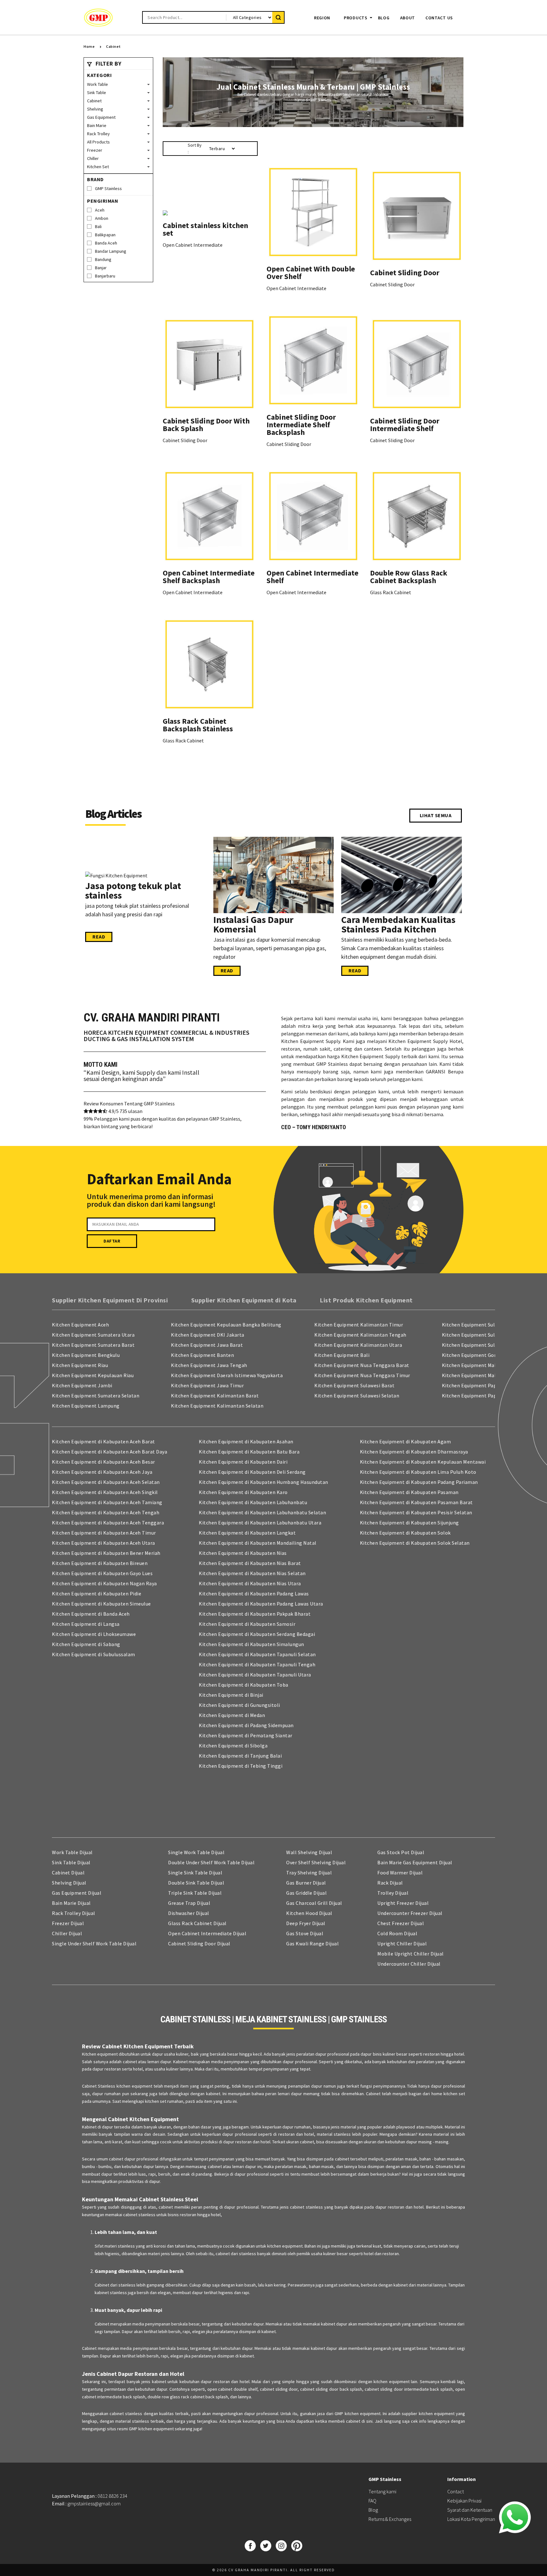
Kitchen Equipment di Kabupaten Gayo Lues (102, 1573)
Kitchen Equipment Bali (342, 1355)
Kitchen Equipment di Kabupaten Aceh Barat (104, 1441)
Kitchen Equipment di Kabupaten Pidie (97, 1593)
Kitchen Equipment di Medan (232, 1715)
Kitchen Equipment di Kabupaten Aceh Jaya (102, 1472)
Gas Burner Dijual (306, 1883)
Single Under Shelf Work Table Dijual (94, 1943)
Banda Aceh (106, 243)
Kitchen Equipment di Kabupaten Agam (406, 1441)
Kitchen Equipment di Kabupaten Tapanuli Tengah (257, 1664)
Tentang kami (382, 2491)
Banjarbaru (105, 276)
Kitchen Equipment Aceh (80, 1325)
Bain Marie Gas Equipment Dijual (415, 1862)
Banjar (101, 268)
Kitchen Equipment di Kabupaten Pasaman (409, 1492)
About (408, 18)
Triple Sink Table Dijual (195, 1893)
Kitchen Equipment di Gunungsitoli (239, 1705)
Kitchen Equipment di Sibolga (233, 1746)
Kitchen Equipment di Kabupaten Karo (243, 1492)
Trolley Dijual (393, 1893)
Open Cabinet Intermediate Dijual (207, 1933)
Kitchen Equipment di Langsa (86, 1624)
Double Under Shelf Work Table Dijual (211, 1862)
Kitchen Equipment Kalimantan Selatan (217, 1406)
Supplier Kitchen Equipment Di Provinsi (110, 1300)
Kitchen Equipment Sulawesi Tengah (484, 1325)
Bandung (103, 259)
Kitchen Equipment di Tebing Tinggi (241, 1766)
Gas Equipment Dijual (77, 1893)
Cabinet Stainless (99, 2086)
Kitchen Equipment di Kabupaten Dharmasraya (414, 1452)
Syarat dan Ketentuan (470, 2510)
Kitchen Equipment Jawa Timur (207, 1385)
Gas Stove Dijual (305, 1933)
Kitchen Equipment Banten (202, 1355)
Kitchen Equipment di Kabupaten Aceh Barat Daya (110, 1452)
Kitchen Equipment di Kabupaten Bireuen (100, 1563)
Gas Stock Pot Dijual (401, 1852)
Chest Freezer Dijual (401, 1923)
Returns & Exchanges (390, 2519)
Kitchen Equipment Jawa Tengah (209, 1365)
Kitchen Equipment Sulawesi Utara (482, 1345)
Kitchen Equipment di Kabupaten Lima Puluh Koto (418, 1472)
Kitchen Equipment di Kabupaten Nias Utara (250, 1583)
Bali (98, 226)
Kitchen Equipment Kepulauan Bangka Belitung (226, 1325)
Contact (456, 2491)
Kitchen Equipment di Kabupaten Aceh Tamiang (107, 1502)
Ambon (102, 218)
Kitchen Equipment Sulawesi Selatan (357, 1396)
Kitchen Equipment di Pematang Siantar (246, 1735)
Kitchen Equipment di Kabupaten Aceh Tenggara (108, 1523)
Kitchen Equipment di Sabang (86, 1644)
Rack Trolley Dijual (74, 1913)
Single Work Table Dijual (196, 1852)
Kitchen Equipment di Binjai (231, 1695)
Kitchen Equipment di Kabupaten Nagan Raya (104, 1583)
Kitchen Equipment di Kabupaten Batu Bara (249, 1452)
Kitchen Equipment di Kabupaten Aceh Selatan (106, 1482)
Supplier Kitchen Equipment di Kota (244, 1300)
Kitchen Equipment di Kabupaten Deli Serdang (252, 1472)
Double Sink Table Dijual (196, 1883)
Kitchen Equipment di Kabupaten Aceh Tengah (106, 1512)
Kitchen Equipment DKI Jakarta (208, 1335)
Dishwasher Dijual (189, 1913)
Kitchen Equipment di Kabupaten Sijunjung (409, 1523)
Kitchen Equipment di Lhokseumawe (94, 1634)
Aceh (100, 210)
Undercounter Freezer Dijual (410, 1913)
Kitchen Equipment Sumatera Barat (93, 1345)
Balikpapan (105, 235)
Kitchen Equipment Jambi (82, 1385)
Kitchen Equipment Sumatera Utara (93, 1335)
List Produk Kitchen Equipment (366, 1300)
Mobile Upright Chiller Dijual (411, 1954)
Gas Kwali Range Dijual (312, 1943)
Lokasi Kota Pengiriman (471, 2519)
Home (89, 46)
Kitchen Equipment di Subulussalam (94, 1654)
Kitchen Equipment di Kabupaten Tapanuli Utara (255, 1675)
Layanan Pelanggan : (90, 2496)
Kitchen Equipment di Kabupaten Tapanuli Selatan (257, 1654)
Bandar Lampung (111, 251)
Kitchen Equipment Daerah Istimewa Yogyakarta (227, 1375)
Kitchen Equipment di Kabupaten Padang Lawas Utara (261, 1604)
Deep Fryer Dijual (306, 1923)
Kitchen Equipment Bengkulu (86, 1355)
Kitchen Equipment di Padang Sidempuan (246, 1725)
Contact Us (439, 18)
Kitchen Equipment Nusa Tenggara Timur (362, 1375)
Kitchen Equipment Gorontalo (477, 1355)
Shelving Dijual (69, 1883)
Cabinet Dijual (68, 1873)
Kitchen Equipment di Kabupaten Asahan (246, 1441)
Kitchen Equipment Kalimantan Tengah (360, 1335)
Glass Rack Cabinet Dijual (197, 1923)
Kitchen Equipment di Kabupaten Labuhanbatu (253, 1502)
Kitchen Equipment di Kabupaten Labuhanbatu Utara (260, 1523)
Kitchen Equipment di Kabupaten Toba (244, 1685)
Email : (86, 2503)
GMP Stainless (108, 188)
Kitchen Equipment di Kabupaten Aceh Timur (104, 1533)
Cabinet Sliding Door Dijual (199, 1943)
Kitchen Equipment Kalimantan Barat (215, 1396)
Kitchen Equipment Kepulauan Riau (93, 1375)
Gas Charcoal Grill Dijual (314, 1903)
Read (99, 937)
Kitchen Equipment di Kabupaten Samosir (247, 1624)
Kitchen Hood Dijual (309, 1913)
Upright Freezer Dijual (403, 1903)
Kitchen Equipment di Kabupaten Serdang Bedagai (257, 1634)
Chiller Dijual (67, 1933)
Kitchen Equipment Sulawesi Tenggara (487, 1335)
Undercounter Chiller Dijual (409, 1964)
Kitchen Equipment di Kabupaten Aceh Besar (104, 1462)
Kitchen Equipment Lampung (86, 1406)
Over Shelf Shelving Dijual (316, 1862)
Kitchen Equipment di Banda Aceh (91, 1614)
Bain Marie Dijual (71, 1903)
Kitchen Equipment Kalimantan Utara (358, 1345)
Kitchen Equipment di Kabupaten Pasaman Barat (416, 1502)
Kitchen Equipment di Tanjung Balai (240, 1756)
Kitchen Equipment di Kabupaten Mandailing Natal (258, 1543)
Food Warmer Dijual (400, 1873)
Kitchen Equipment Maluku (473, 1365)
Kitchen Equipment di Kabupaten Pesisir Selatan (416, 1512)
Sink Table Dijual (71, 1862)
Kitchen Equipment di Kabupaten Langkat (247, 1533)
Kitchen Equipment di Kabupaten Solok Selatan (415, 1543)
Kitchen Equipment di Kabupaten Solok (405, 1533)
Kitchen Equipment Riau (80, 1365)
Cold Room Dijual (397, 1933)
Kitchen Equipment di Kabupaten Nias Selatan (252, 1573)
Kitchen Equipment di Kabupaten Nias (243, 1553)
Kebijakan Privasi (464, 2501)
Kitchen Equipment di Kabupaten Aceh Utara (104, 1543)
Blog (384, 18)
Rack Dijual (390, 1883)
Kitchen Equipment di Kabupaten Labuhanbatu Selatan (262, 1512)
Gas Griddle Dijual (306, 1893)
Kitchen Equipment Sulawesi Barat (354, 1385)
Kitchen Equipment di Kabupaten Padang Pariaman (419, 1482)
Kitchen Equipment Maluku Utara (480, 1375)
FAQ (372, 2501)
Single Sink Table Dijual (195, 1873)
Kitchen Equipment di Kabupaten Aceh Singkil (105, 1492)
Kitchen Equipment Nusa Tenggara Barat (362, 1365)
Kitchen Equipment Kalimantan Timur (359, 1325)
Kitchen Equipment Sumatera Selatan (96, 1396)
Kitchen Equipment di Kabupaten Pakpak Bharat (255, 1614)
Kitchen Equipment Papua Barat (479, 1396)
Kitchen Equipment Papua (472, 1385)
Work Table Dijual (72, 1852)
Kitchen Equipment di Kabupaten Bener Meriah (106, 1553)
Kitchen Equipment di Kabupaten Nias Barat (250, 1563)
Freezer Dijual (68, 1923)
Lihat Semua (436, 815)
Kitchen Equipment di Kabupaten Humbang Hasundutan (264, 1482)
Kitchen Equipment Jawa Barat (207, 1345)
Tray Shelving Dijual (309, 1873)
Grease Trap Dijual (189, 1903)
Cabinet (113, 46)
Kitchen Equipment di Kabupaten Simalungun (251, 1644)
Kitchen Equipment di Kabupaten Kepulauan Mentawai (423, 1462)
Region (322, 18)
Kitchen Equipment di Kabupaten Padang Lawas (254, 1593)
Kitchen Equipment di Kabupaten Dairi (243, 1462)
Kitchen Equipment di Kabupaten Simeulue (101, 1604)
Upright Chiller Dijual (402, 1943)
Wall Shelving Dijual (309, 1852)
